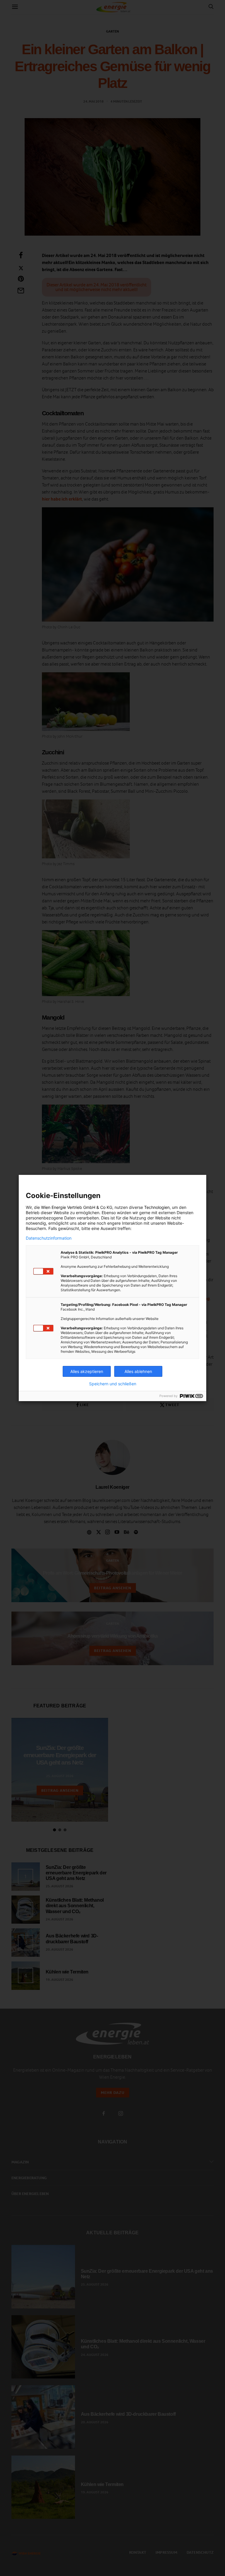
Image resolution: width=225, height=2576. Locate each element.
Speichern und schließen (113, 1384)
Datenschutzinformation (49, 1238)
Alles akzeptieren (87, 1371)
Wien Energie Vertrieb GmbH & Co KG (77, 1207)
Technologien (157, 1207)
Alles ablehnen (138, 1371)
